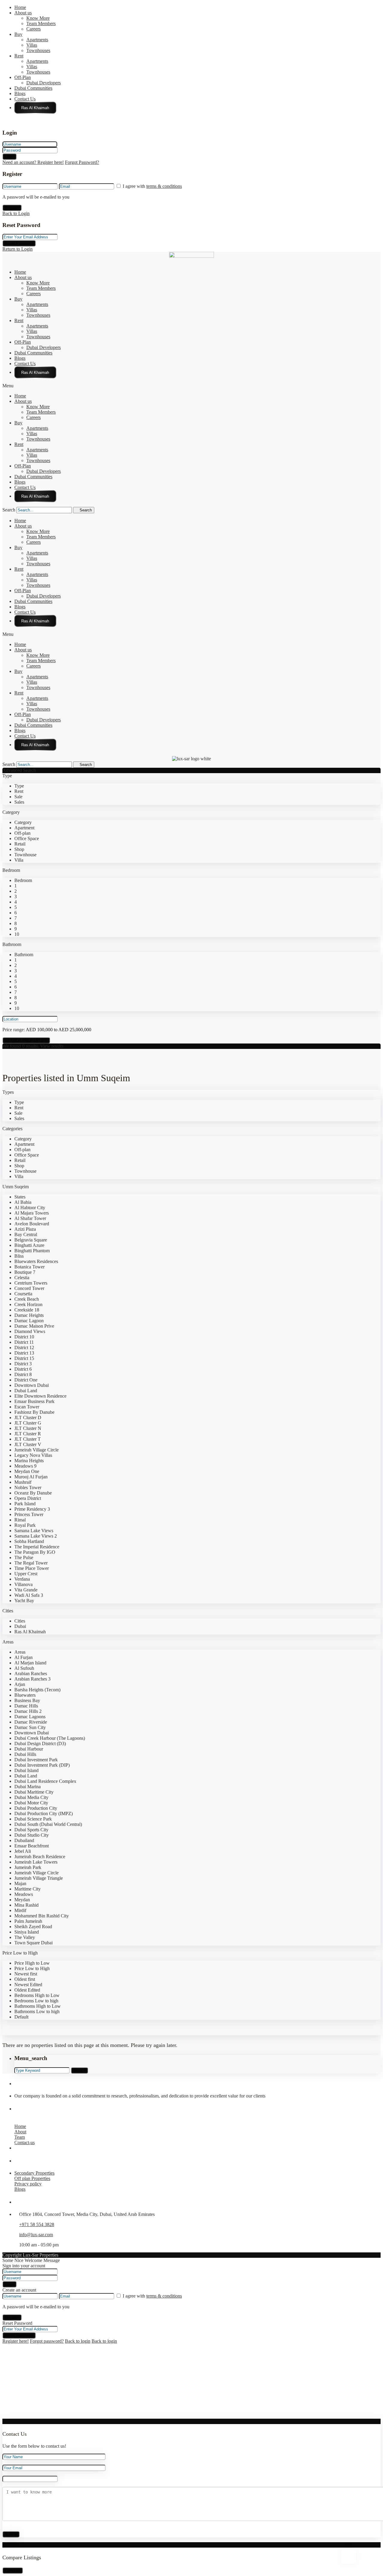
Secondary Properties (34, 2173)
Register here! (16, 2341)
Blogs (20, 93)
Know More (38, 18)
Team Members (41, 23)
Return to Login (18, 249)
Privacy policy (28, 2184)
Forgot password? (47, 2341)
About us (23, 13)
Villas (32, 45)
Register (12, 208)
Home (20, 7)
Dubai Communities (33, 88)
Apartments (37, 40)
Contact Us (25, 99)
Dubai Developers (44, 83)
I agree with (152, 186)
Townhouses (38, 50)
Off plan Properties (32, 2178)
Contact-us (25, 2142)
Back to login (78, 2341)
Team (20, 2137)
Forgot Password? (82, 162)
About (20, 2132)
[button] (191, 386)
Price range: (14, 1030)
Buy (18, 34)
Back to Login (16, 213)
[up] (4, 2416)
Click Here (35, 108)
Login (9, 157)
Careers (34, 29)
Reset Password (19, 243)
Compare (13, 2570)
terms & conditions (164, 186)
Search (9, 510)
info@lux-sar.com (36, 2235)
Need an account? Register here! (33, 162)
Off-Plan (23, 77)
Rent (19, 56)
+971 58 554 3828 (37, 2224)
